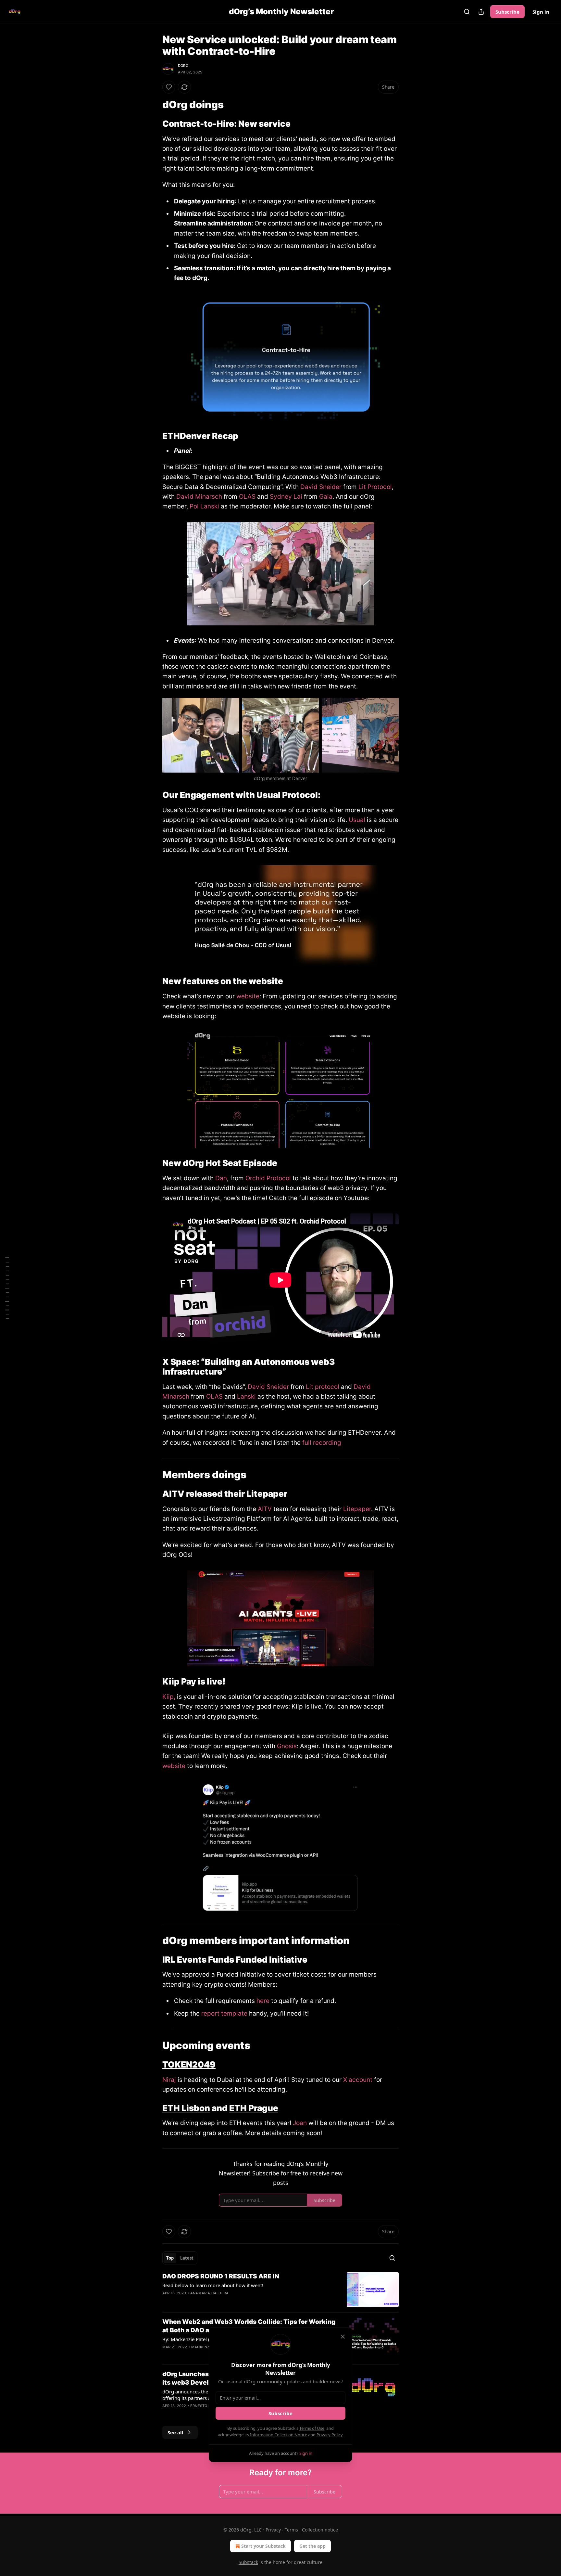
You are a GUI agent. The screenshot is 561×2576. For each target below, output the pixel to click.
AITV (265, 1509)
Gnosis (287, 1746)
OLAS (247, 497)
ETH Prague (254, 2108)
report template (224, 2013)
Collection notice (320, 2530)
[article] (280, 2290)
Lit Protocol (375, 487)
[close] (343, 2337)
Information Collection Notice (279, 2435)
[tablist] (180, 2258)
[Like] (169, 87)
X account (359, 2080)
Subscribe (507, 12)
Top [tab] (170, 2258)
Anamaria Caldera (209, 2293)
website (248, 996)
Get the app (312, 2546)
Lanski (246, 1397)
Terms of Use (312, 2428)
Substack (248, 2562)
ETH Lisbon (186, 2108)
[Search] (467, 12)
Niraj (169, 2080)
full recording (322, 1443)
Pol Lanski (204, 506)
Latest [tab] (187, 2258)
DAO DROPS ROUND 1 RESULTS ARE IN (221, 2276)
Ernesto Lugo (204, 2406)
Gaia (326, 497)
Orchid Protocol (268, 1178)
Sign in (541, 12)
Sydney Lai (287, 497)
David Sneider (321, 487)
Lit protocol (323, 1387)
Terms (291, 2530)
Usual (357, 820)
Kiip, (169, 1697)
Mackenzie (202, 2347)
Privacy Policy (330, 2435)
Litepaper (357, 1509)
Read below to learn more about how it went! (213, 2285)
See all (175, 2432)
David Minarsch (199, 497)
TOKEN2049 (189, 2064)
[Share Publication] (481, 12)
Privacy (273, 2530)
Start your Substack (263, 2546)
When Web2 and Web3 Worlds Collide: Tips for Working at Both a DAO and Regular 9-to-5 (249, 2326)
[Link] (153, 105)
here (263, 2001)
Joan (300, 2123)
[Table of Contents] (7, 1288)
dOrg (183, 66)
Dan (221, 1178)
